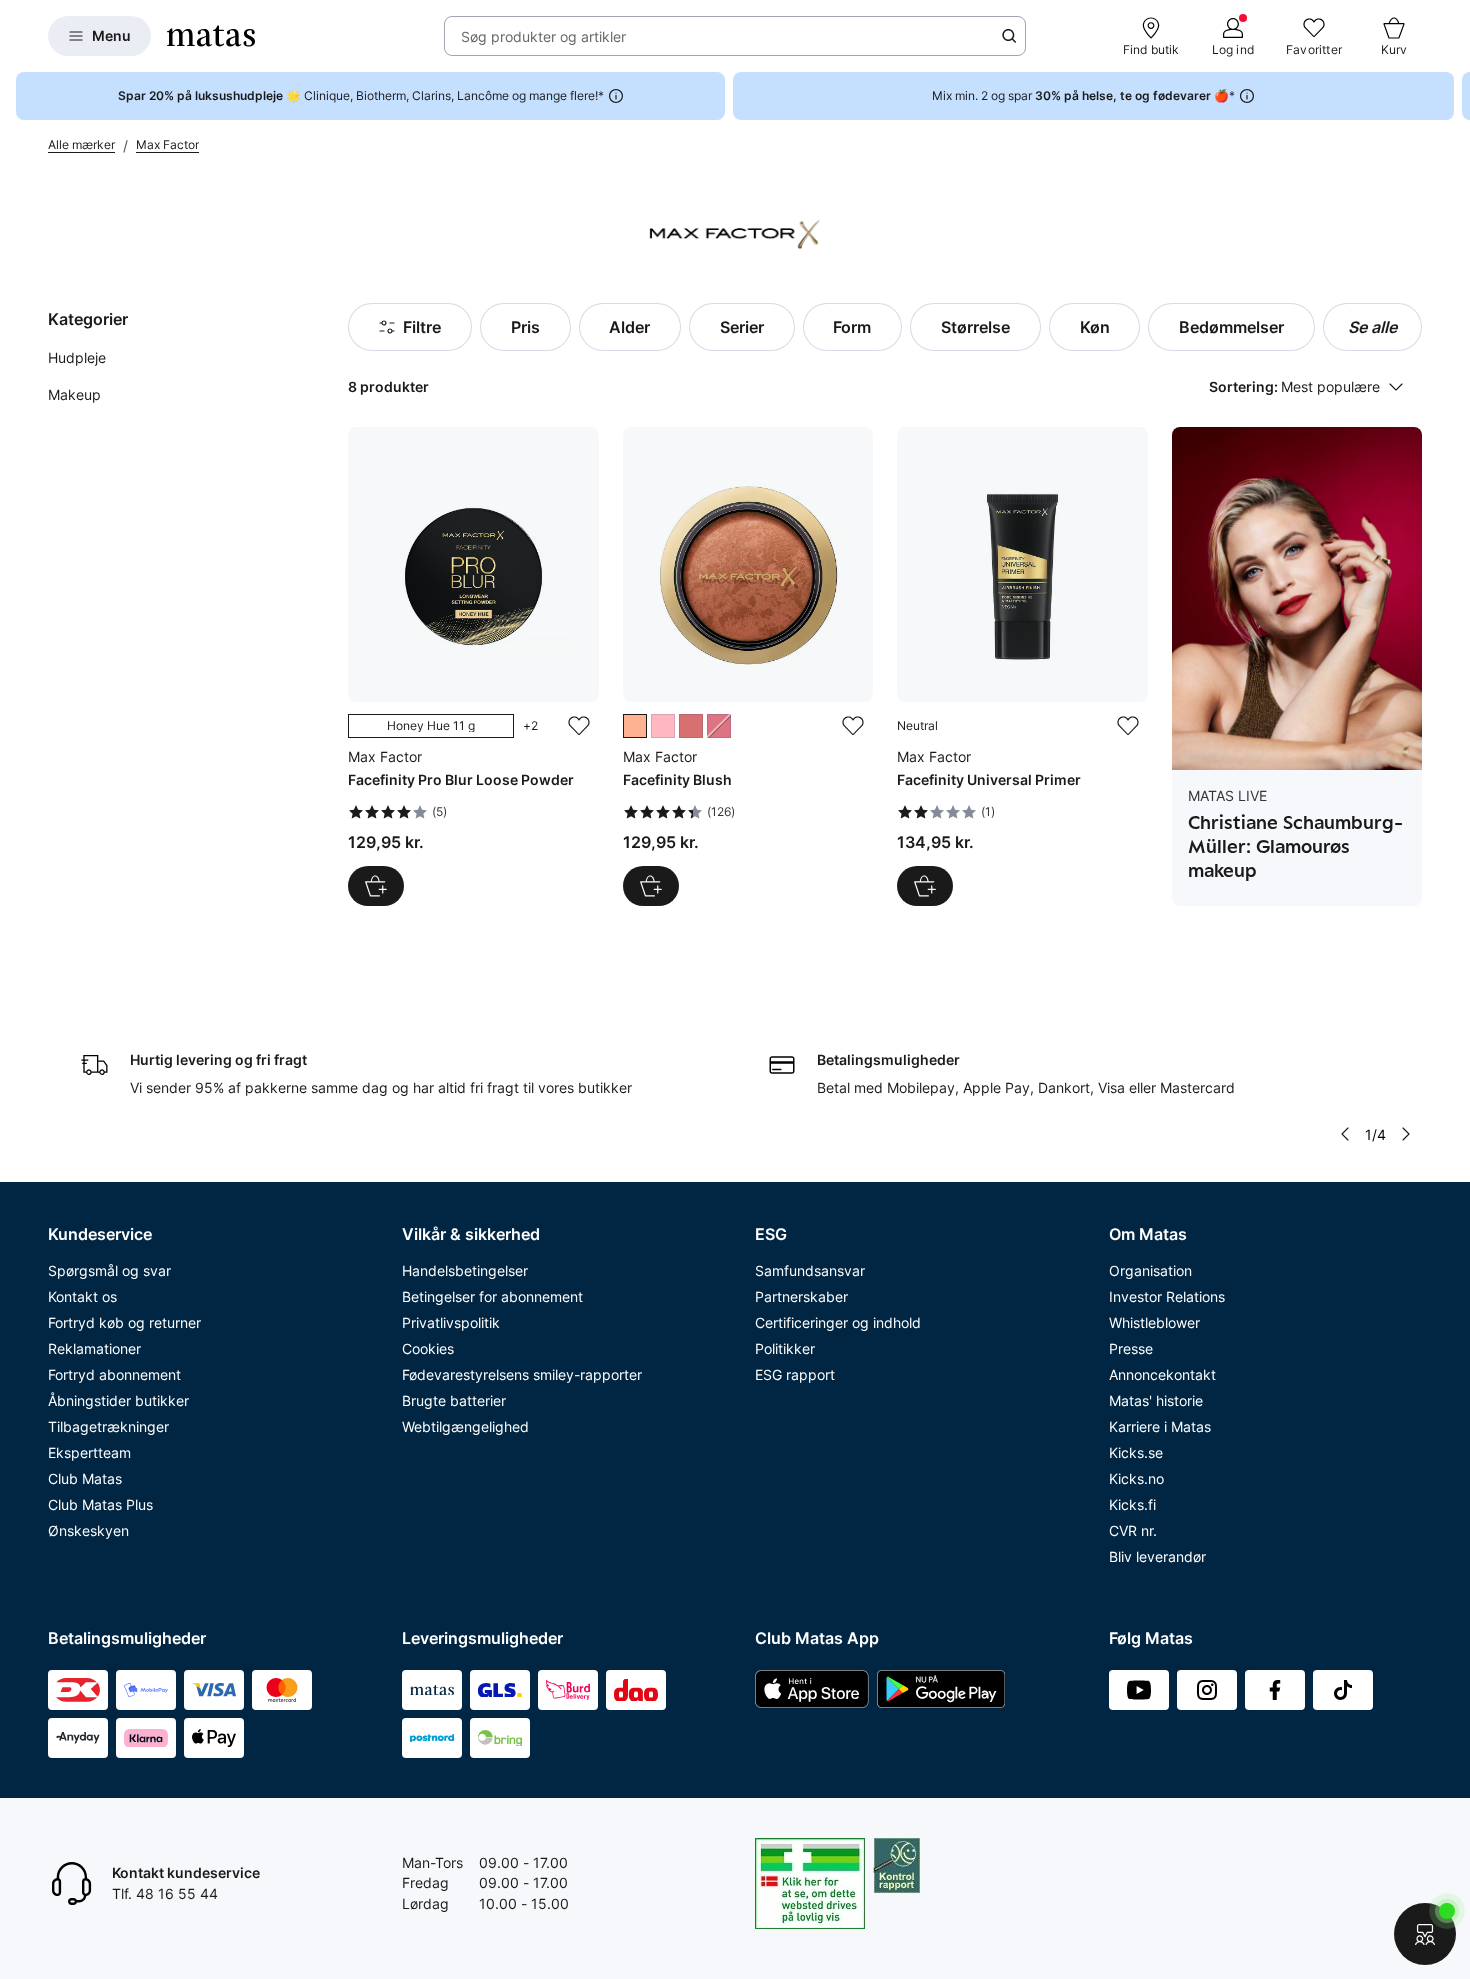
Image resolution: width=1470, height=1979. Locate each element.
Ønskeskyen (88, 1530)
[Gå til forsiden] (211, 36)
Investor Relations (1167, 1296)
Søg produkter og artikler (543, 36)
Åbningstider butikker (118, 1400)
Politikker (785, 1348)
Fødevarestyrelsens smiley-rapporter (522, 1374)
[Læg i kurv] (925, 886)
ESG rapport (795, 1374)
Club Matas (85, 1478)
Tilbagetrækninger (108, 1426)
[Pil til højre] (1454, 96)
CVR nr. (1133, 1530)
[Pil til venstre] (1345, 1134)
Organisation (1150, 1270)
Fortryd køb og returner (124, 1322)
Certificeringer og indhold (838, 1322)
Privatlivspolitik (451, 1322)
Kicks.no (1136, 1478)
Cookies (428, 1348)
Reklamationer (94, 1348)
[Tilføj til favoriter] (579, 726)
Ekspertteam (89, 1452)
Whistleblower (1154, 1322)
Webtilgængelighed (465, 1426)
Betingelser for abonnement (492, 1296)
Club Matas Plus (100, 1504)
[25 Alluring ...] (635, 726)
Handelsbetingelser (465, 1270)
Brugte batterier (454, 1400)
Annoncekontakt (1162, 1374)
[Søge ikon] (1009, 36)
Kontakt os (82, 1296)
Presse (1131, 1348)
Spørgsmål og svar (109, 1270)
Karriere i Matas (1160, 1426)
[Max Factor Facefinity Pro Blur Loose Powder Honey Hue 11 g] (473, 666)
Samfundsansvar (810, 1270)
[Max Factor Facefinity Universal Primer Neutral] (1022, 666)
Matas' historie (1156, 1400)
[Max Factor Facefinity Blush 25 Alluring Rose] (748, 666)
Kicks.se (1136, 1452)
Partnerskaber (801, 1296)
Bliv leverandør (1157, 1556)
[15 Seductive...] (719, 726)
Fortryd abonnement (114, 1374)
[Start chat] (1425, 1934)
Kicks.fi (1132, 1504)
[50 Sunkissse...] (691, 726)
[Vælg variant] (376, 886)
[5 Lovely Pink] (663, 726)
